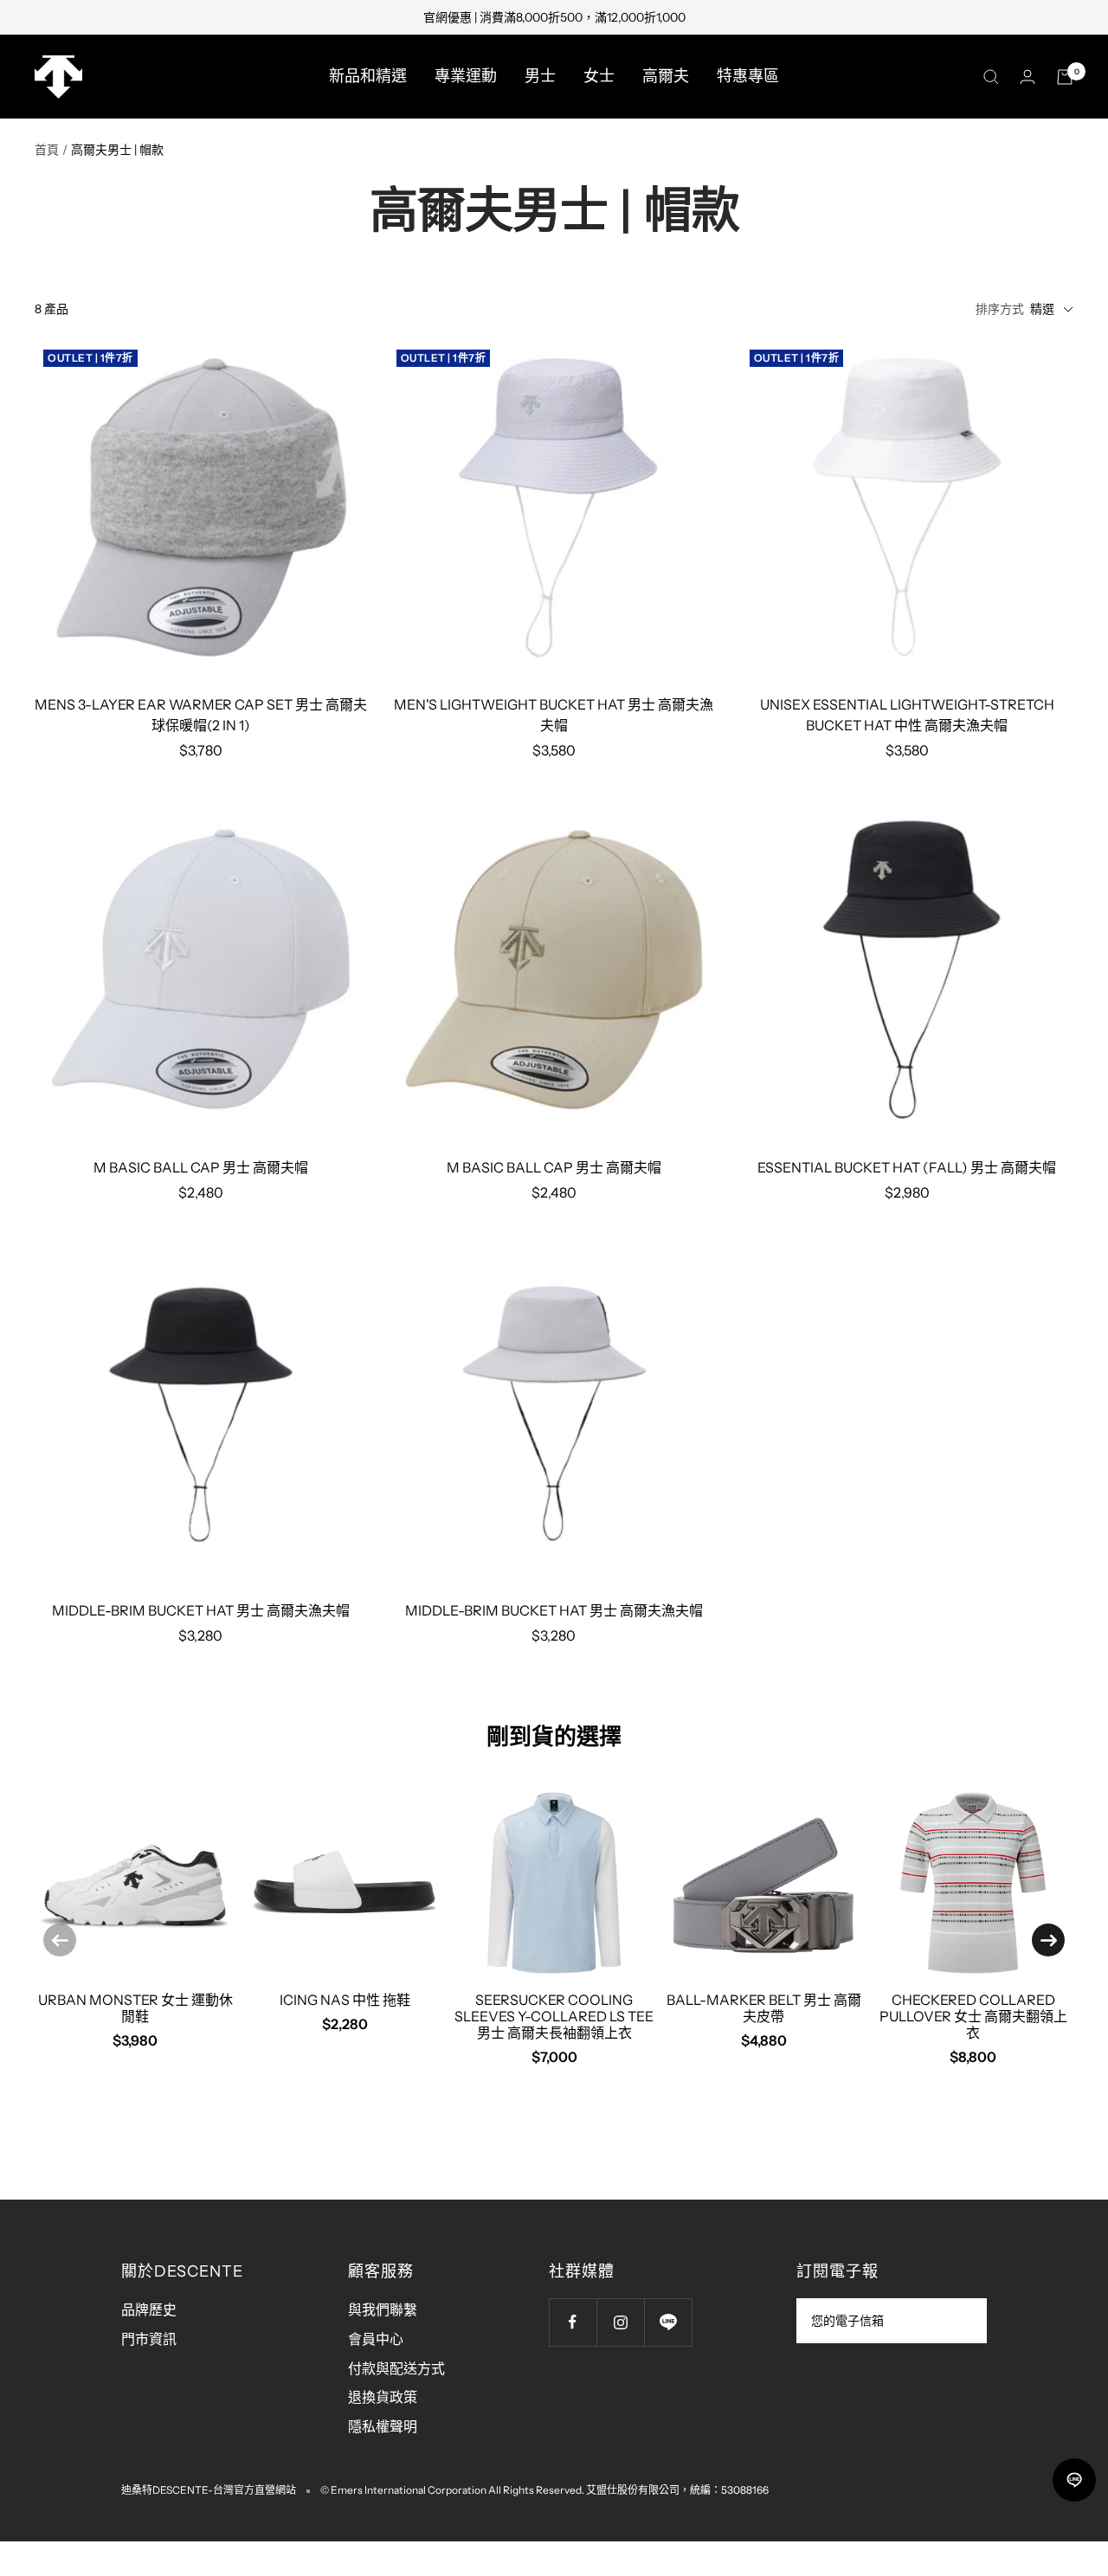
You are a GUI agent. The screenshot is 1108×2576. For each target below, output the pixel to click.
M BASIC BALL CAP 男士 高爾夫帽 (201, 1167)
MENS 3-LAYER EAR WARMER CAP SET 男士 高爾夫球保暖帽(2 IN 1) (201, 715)
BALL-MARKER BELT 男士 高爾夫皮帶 (764, 2008)
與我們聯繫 (383, 2309)
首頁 (47, 150)
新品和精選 (368, 76)
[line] (1074, 2480)
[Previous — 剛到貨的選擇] (60, 1940)
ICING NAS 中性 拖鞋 (345, 2000)
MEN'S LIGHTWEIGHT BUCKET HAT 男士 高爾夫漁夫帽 (554, 715)
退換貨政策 (383, 2397)
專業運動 (466, 76)
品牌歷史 (149, 2309)
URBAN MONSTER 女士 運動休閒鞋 (135, 2008)
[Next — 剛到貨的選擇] (1048, 1940)
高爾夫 (666, 76)
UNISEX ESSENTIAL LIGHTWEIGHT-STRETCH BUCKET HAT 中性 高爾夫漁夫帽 (907, 715)
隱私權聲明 (383, 2426)
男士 (540, 76)
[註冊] (962, 2321)
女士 (599, 76)
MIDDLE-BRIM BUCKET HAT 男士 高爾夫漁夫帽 (201, 1610)
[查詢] (991, 77)
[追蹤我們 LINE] (668, 2322)
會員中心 (376, 2339)
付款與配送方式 (396, 2368)
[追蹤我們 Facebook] (573, 2322)
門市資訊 (149, 2339)
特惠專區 (748, 76)
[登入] (1027, 77)
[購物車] (1065, 77)
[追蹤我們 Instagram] (620, 2322)
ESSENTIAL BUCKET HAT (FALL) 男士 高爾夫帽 (907, 1167)
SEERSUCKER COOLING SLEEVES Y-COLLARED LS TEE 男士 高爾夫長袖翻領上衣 (554, 2016)
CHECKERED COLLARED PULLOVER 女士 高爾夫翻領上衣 (973, 2016)
